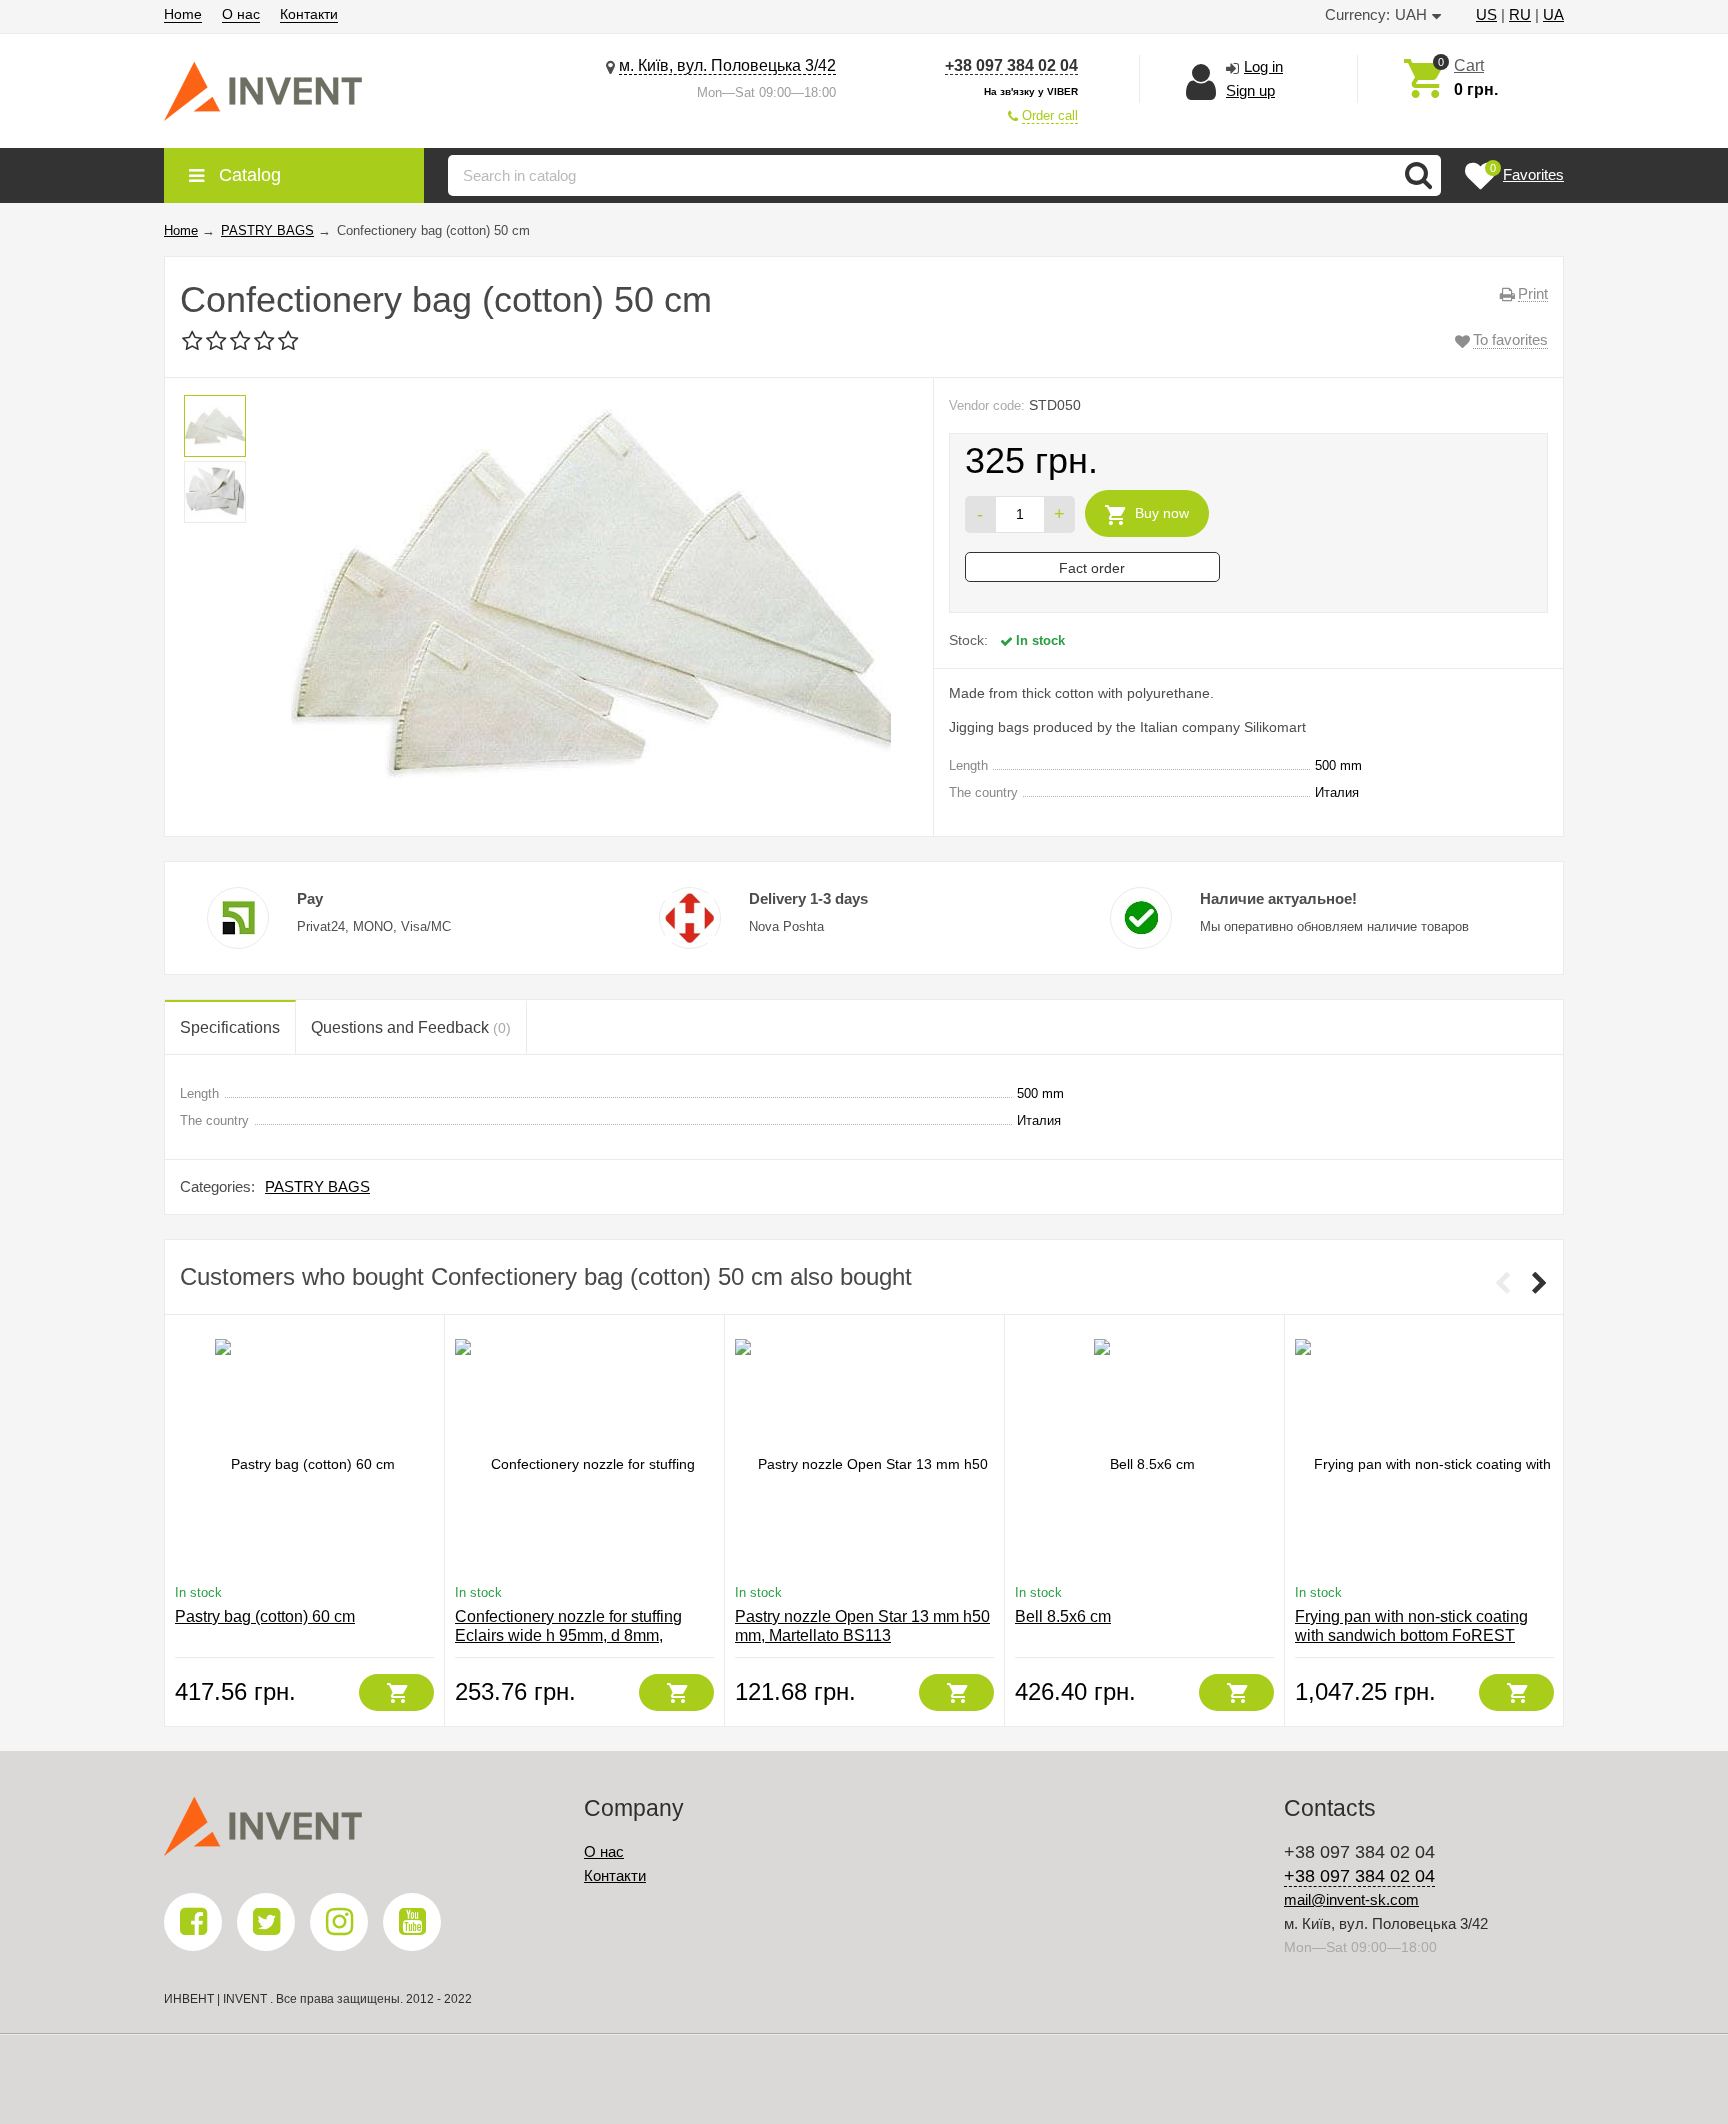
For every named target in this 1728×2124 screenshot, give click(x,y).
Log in (1263, 66)
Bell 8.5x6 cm (1063, 1616)
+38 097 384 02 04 (1011, 65)
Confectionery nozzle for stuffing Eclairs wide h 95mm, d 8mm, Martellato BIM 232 (568, 1635)
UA (1553, 14)
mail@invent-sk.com (1351, 1899)
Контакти (309, 14)
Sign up (1250, 90)
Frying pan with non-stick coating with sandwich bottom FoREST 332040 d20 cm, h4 (1411, 1635)
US (1486, 14)
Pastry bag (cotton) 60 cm (265, 1616)
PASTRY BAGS (317, 1186)
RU (1520, 14)
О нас (241, 14)
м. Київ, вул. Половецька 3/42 (727, 65)
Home (183, 14)
